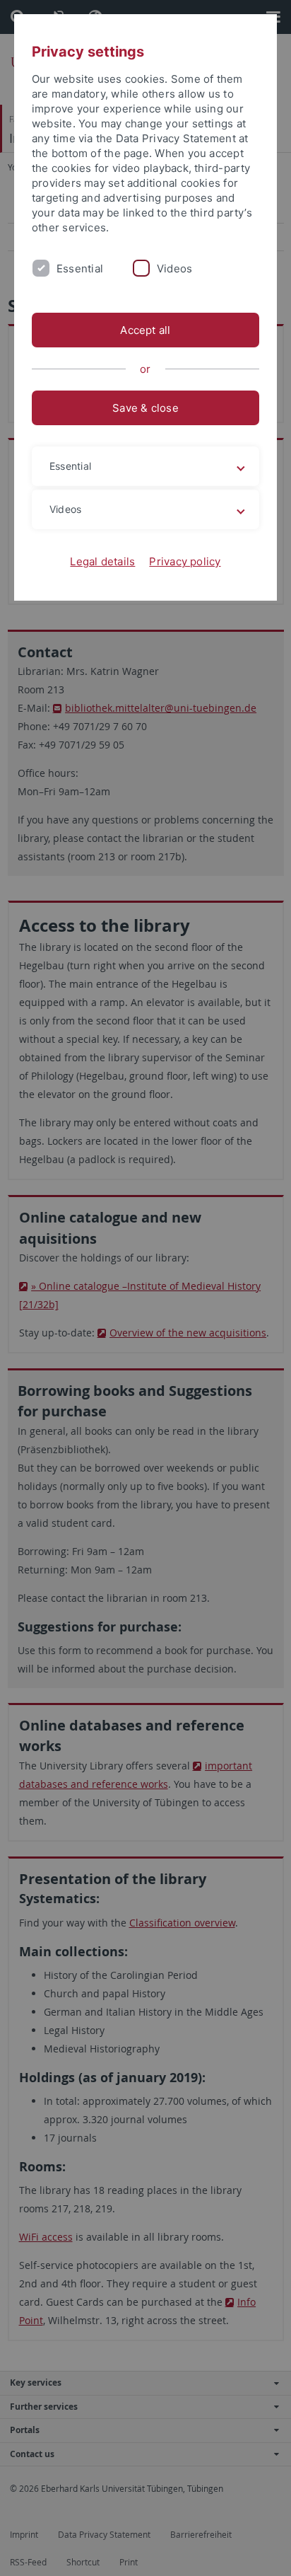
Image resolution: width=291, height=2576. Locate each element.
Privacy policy (185, 561)
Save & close (145, 408)
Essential (80, 268)
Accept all (145, 330)
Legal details (102, 561)
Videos (174, 268)
